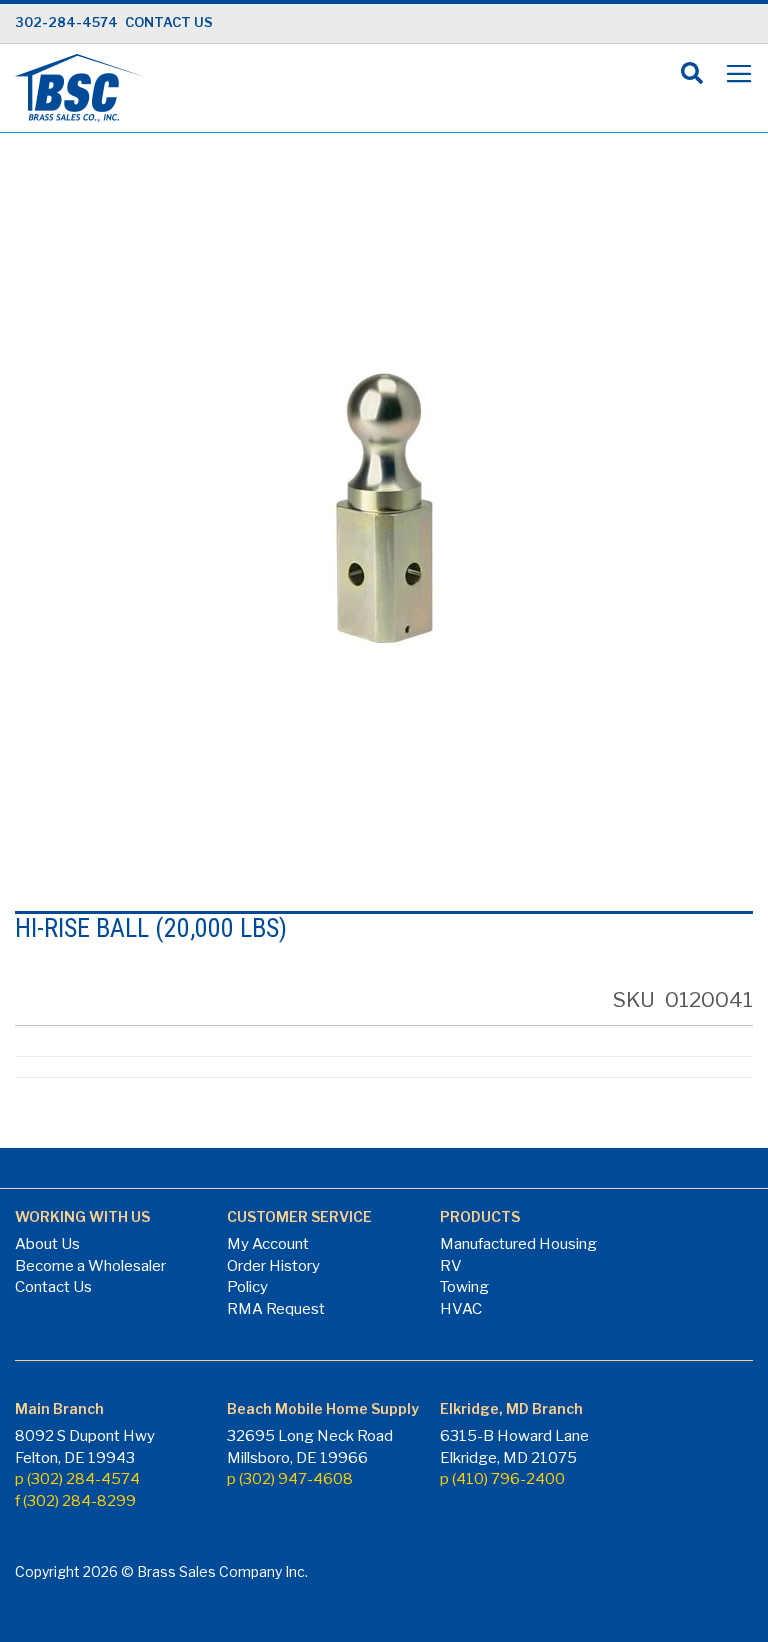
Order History (273, 1266)
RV (451, 1266)
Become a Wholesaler (90, 1266)
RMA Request (276, 1309)
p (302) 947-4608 (290, 1479)
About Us (47, 1244)
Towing (464, 1287)
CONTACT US (169, 22)
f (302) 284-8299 (75, 1501)
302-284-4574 (66, 22)
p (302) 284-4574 (77, 1479)
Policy (247, 1287)
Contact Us (53, 1287)
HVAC (461, 1309)
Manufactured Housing (518, 1244)
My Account (268, 1244)
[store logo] (80, 88)
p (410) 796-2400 (502, 1479)
